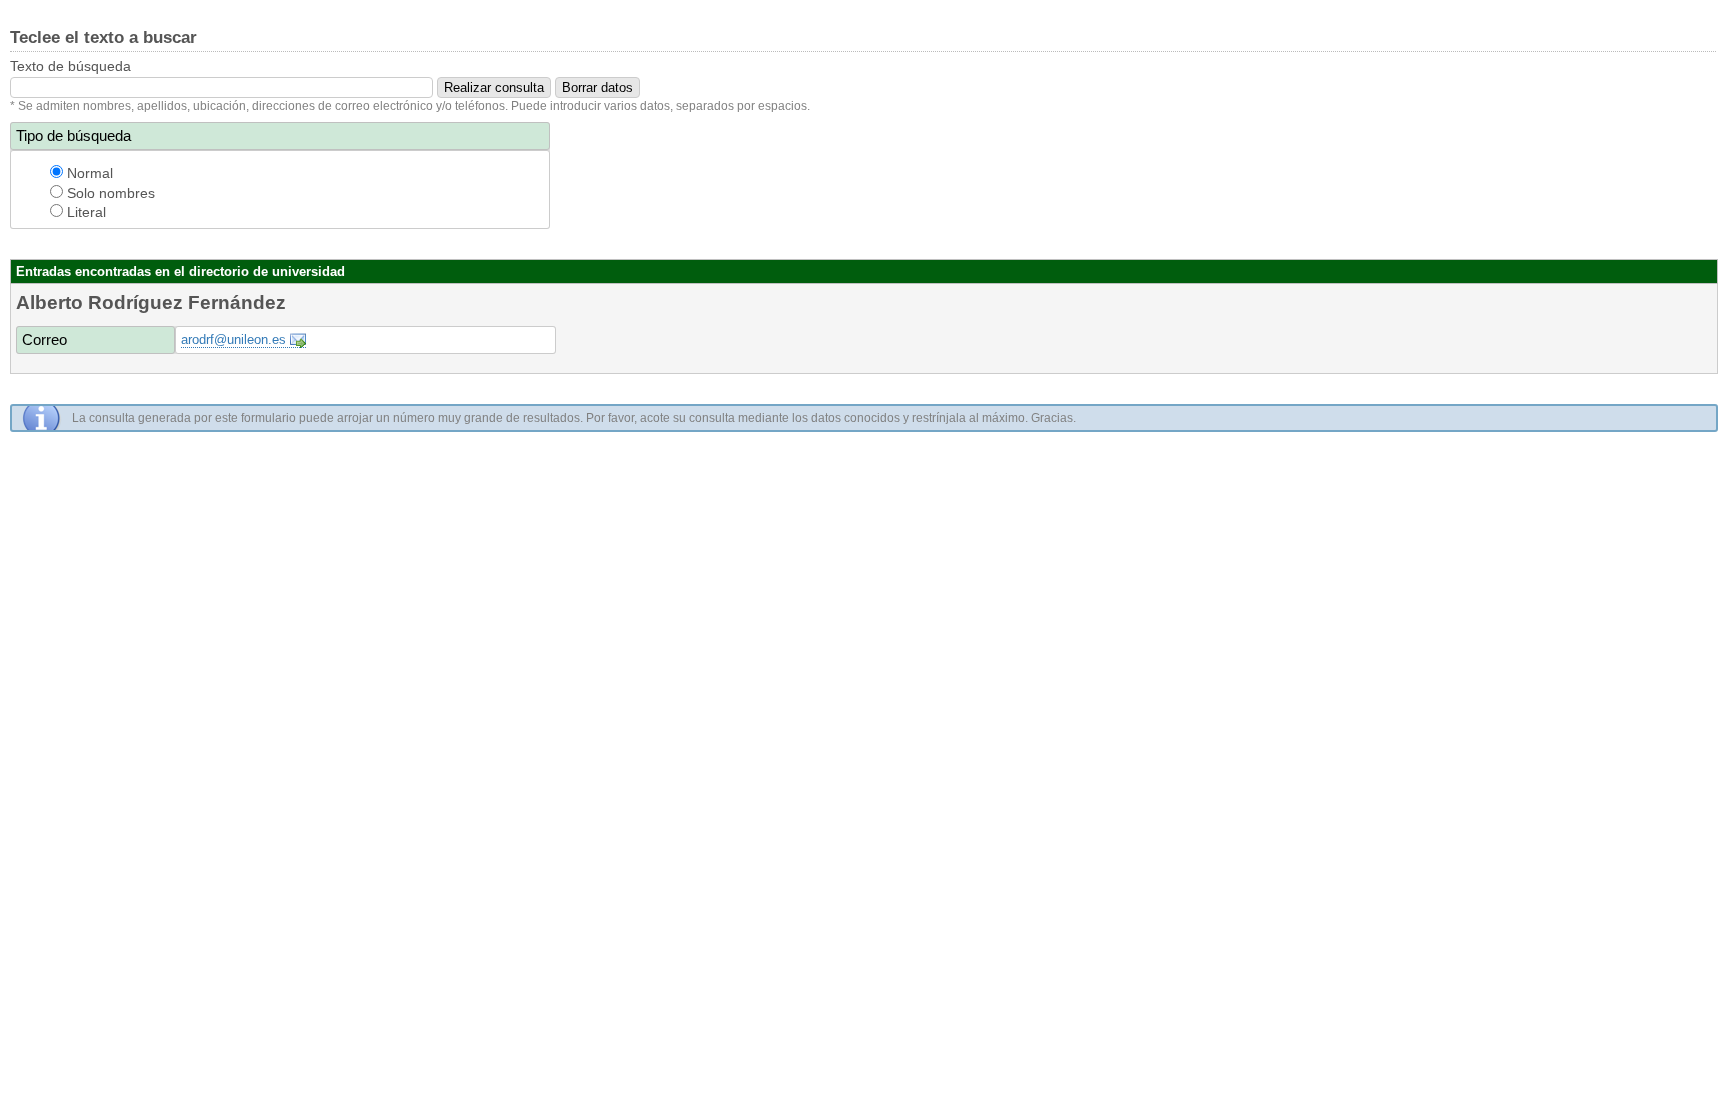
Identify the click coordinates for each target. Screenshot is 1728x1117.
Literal (84, 212)
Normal (88, 173)
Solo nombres (109, 193)
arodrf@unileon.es (233, 339)
